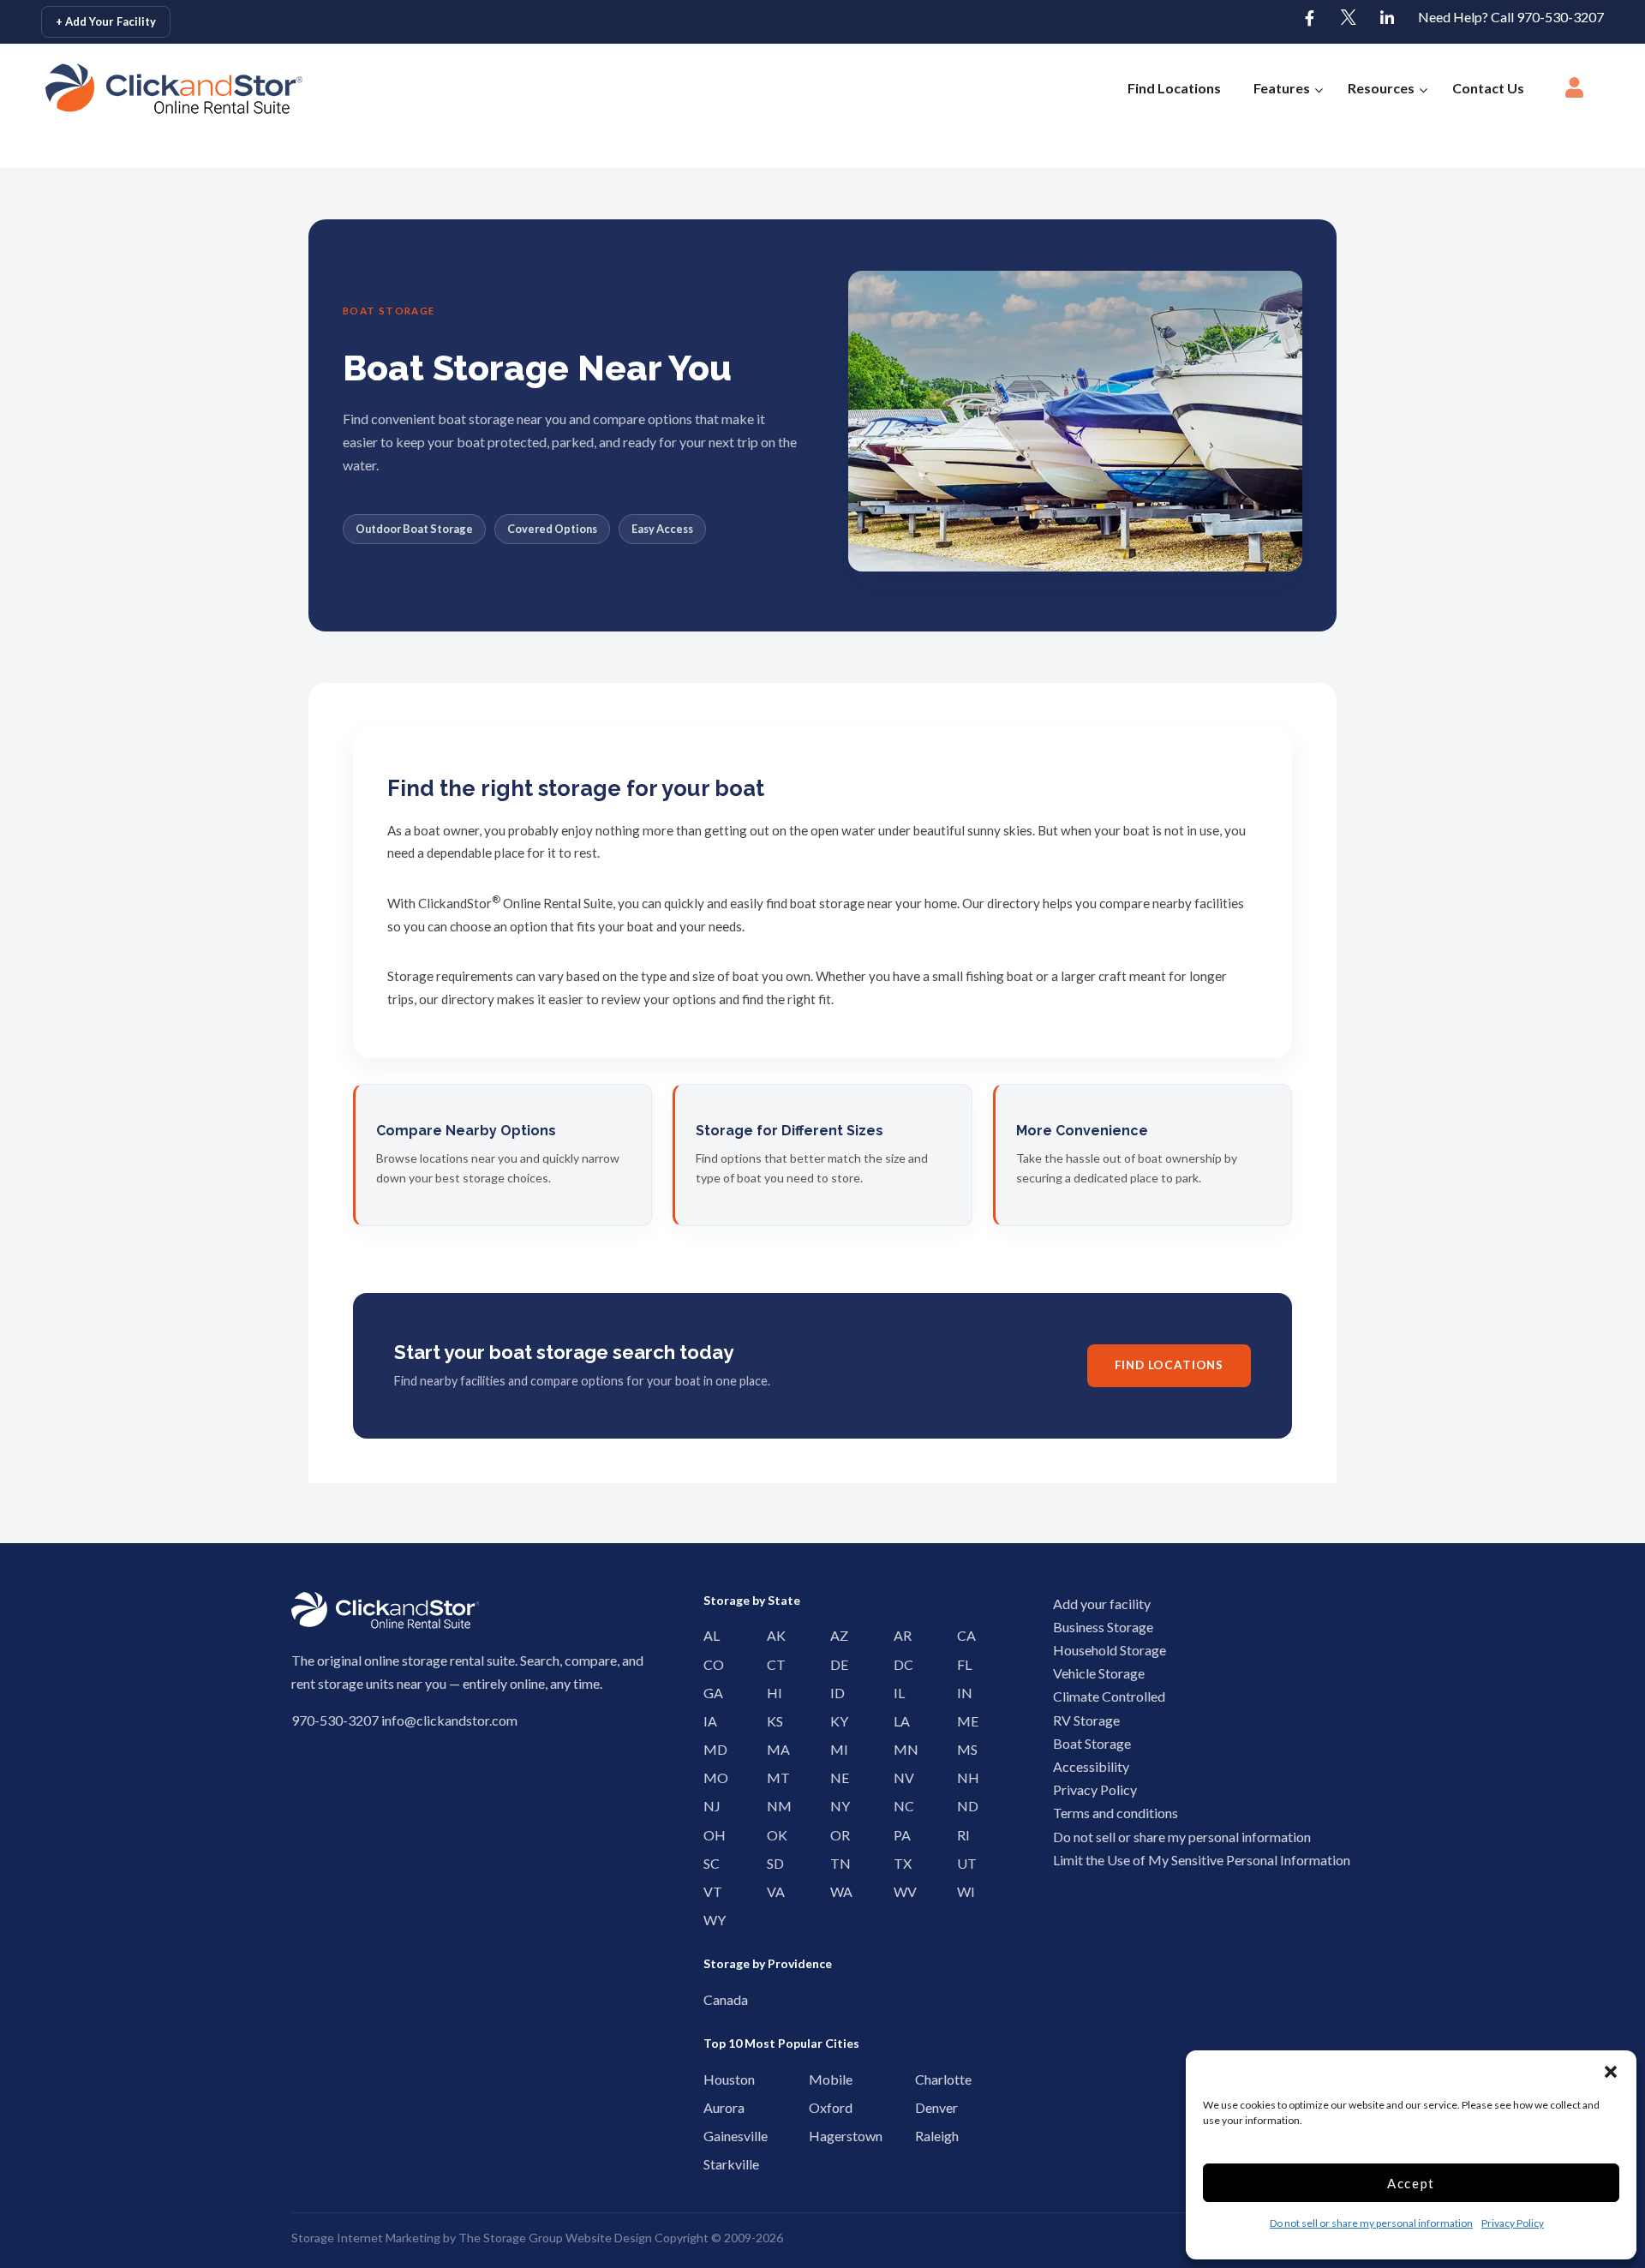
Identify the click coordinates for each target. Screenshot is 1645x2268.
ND (962, 1806)
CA (962, 1635)
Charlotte (924, 2079)
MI (835, 1749)
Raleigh (924, 2136)
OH (708, 1835)
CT (772, 1664)
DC (898, 1664)
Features (1282, 88)
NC (898, 1806)
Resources (1381, 88)
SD (772, 1863)
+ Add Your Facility (106, 21)
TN (835, 1863)
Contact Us (1488, 88)
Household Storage (1110, 1650)
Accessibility (1091, 1766)
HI (772, 1693)
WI (962, 1891)
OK (772, 1835)
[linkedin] (1387, 19)
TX (898, 1863)
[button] (1611, 2072)
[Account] (1574, 93)
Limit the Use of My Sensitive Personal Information (1202, 1860)
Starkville (712, 2164)
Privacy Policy (1513, 2223)
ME (962, 1721)
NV (898, 1777)
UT (962, 1863)
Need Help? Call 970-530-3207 (1511, 17)
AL (708, 1635)
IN (962, 1693)
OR (835, 1835)
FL (962, 1664)
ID (835, 1693)
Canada (712, 1999)
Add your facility (1102, 1604)
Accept (1411, 2183)
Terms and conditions (1116, 1813)
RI (962, 1835)
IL (898, 1693)
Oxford (818, 2107)
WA (835, 1891)
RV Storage (1086, 1720)
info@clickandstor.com (449, 1720)
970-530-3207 (335, 1720)
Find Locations (1174, 88)
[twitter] (1349, 19)
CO (708, 1664)
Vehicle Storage (1099, 1673)
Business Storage (1103, 1627)
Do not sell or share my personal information (1371, 2223)
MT (772, 1777)
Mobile (818, 2079)
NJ (708, 1806)
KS (772, 1721)
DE (835, 1664)
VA (772, 1891)
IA (708, 1721)
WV (898, 1891)
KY (835, 1721)
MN (898, 1749)
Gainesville (712, 2136)
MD (708, 1749)
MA (772, 1749)
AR (898, 1635)
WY (708, 1920)
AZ (835, 1635)
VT (708, 1891)
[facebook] (1310, 19)
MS (962, 1749)
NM (772, 1806)
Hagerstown (818, 2136)
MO (708, 1777)
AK (772, 1635)
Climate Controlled (1109, 1696)
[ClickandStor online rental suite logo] (149, 89)
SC (708, 1863)
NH (962, 1777)
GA (708, 1693)
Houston (712, 2079)
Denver (924, 2107)
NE (835, 1777)
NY (835, 1806)
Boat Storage (1092, 1743)
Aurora (712, 2107)
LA (898, 1721)
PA (898, 1835)
